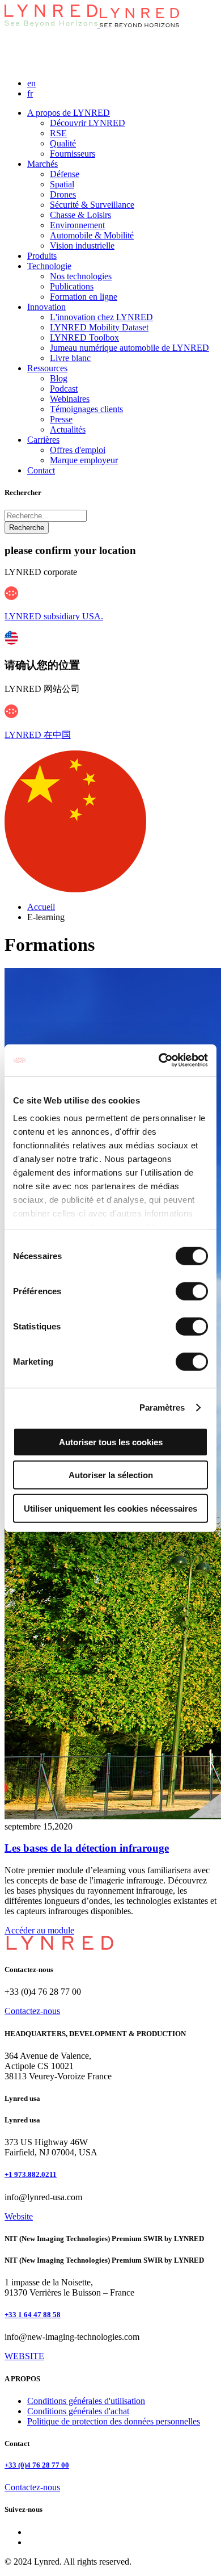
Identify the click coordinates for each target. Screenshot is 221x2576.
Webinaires (70, 399)
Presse (61, 419)
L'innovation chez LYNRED (101, 317)
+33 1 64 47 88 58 (33, 2315)
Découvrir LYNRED (88, 123)
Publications (72, 286)
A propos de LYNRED (69, 113)
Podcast (64, 389)
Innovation (46, 307)
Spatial (62, 184)
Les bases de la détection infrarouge (87, 1848)
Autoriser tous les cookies (111, 1442)
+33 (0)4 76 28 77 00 (37, 2465)
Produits (42, 256)
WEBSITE (24, 2356)
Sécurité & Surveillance (92, 205)
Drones (63, 194)
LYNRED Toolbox (84, 337)
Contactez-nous (32, 2011)
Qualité (63, 143)
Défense (65, 174)
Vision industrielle (82, 246)
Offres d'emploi (78, 450)
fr (30, 93)
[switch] (192, 1291)
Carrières (43, 440)
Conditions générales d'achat (78, 2411)
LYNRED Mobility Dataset (99, 327)
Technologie (49, 266)
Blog (59, 378)
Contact (41, 470)
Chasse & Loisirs (80, 215)
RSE (58, 133)
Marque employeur (84, 460)
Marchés (42, 164)
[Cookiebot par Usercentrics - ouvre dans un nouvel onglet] (159, 1060)
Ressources (47, 368)
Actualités (68, 429)
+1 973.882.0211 (31, 2174)
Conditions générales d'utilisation (86, 2401)
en (31, 83)
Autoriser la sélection (111, 1475)
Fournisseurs (73, 154)
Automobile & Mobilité (92, 235)
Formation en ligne (84, 297)
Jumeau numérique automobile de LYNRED (129, 348)
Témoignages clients (86, 409)
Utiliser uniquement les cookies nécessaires (110, 1508)
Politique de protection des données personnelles (114, 2421)
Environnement (77, 225)
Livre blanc (70, 358)
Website (19, 2216)
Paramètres (162, 1407)
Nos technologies (81, 276)
